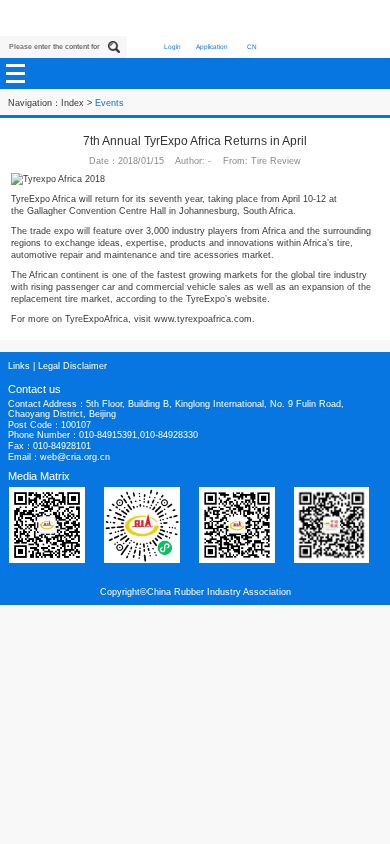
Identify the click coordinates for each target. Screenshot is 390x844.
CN (252, 46)
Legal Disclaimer (72, 366)
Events (109, 103)
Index (72, 103)
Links (19, 366)
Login (172, 46)
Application (212, 46)
